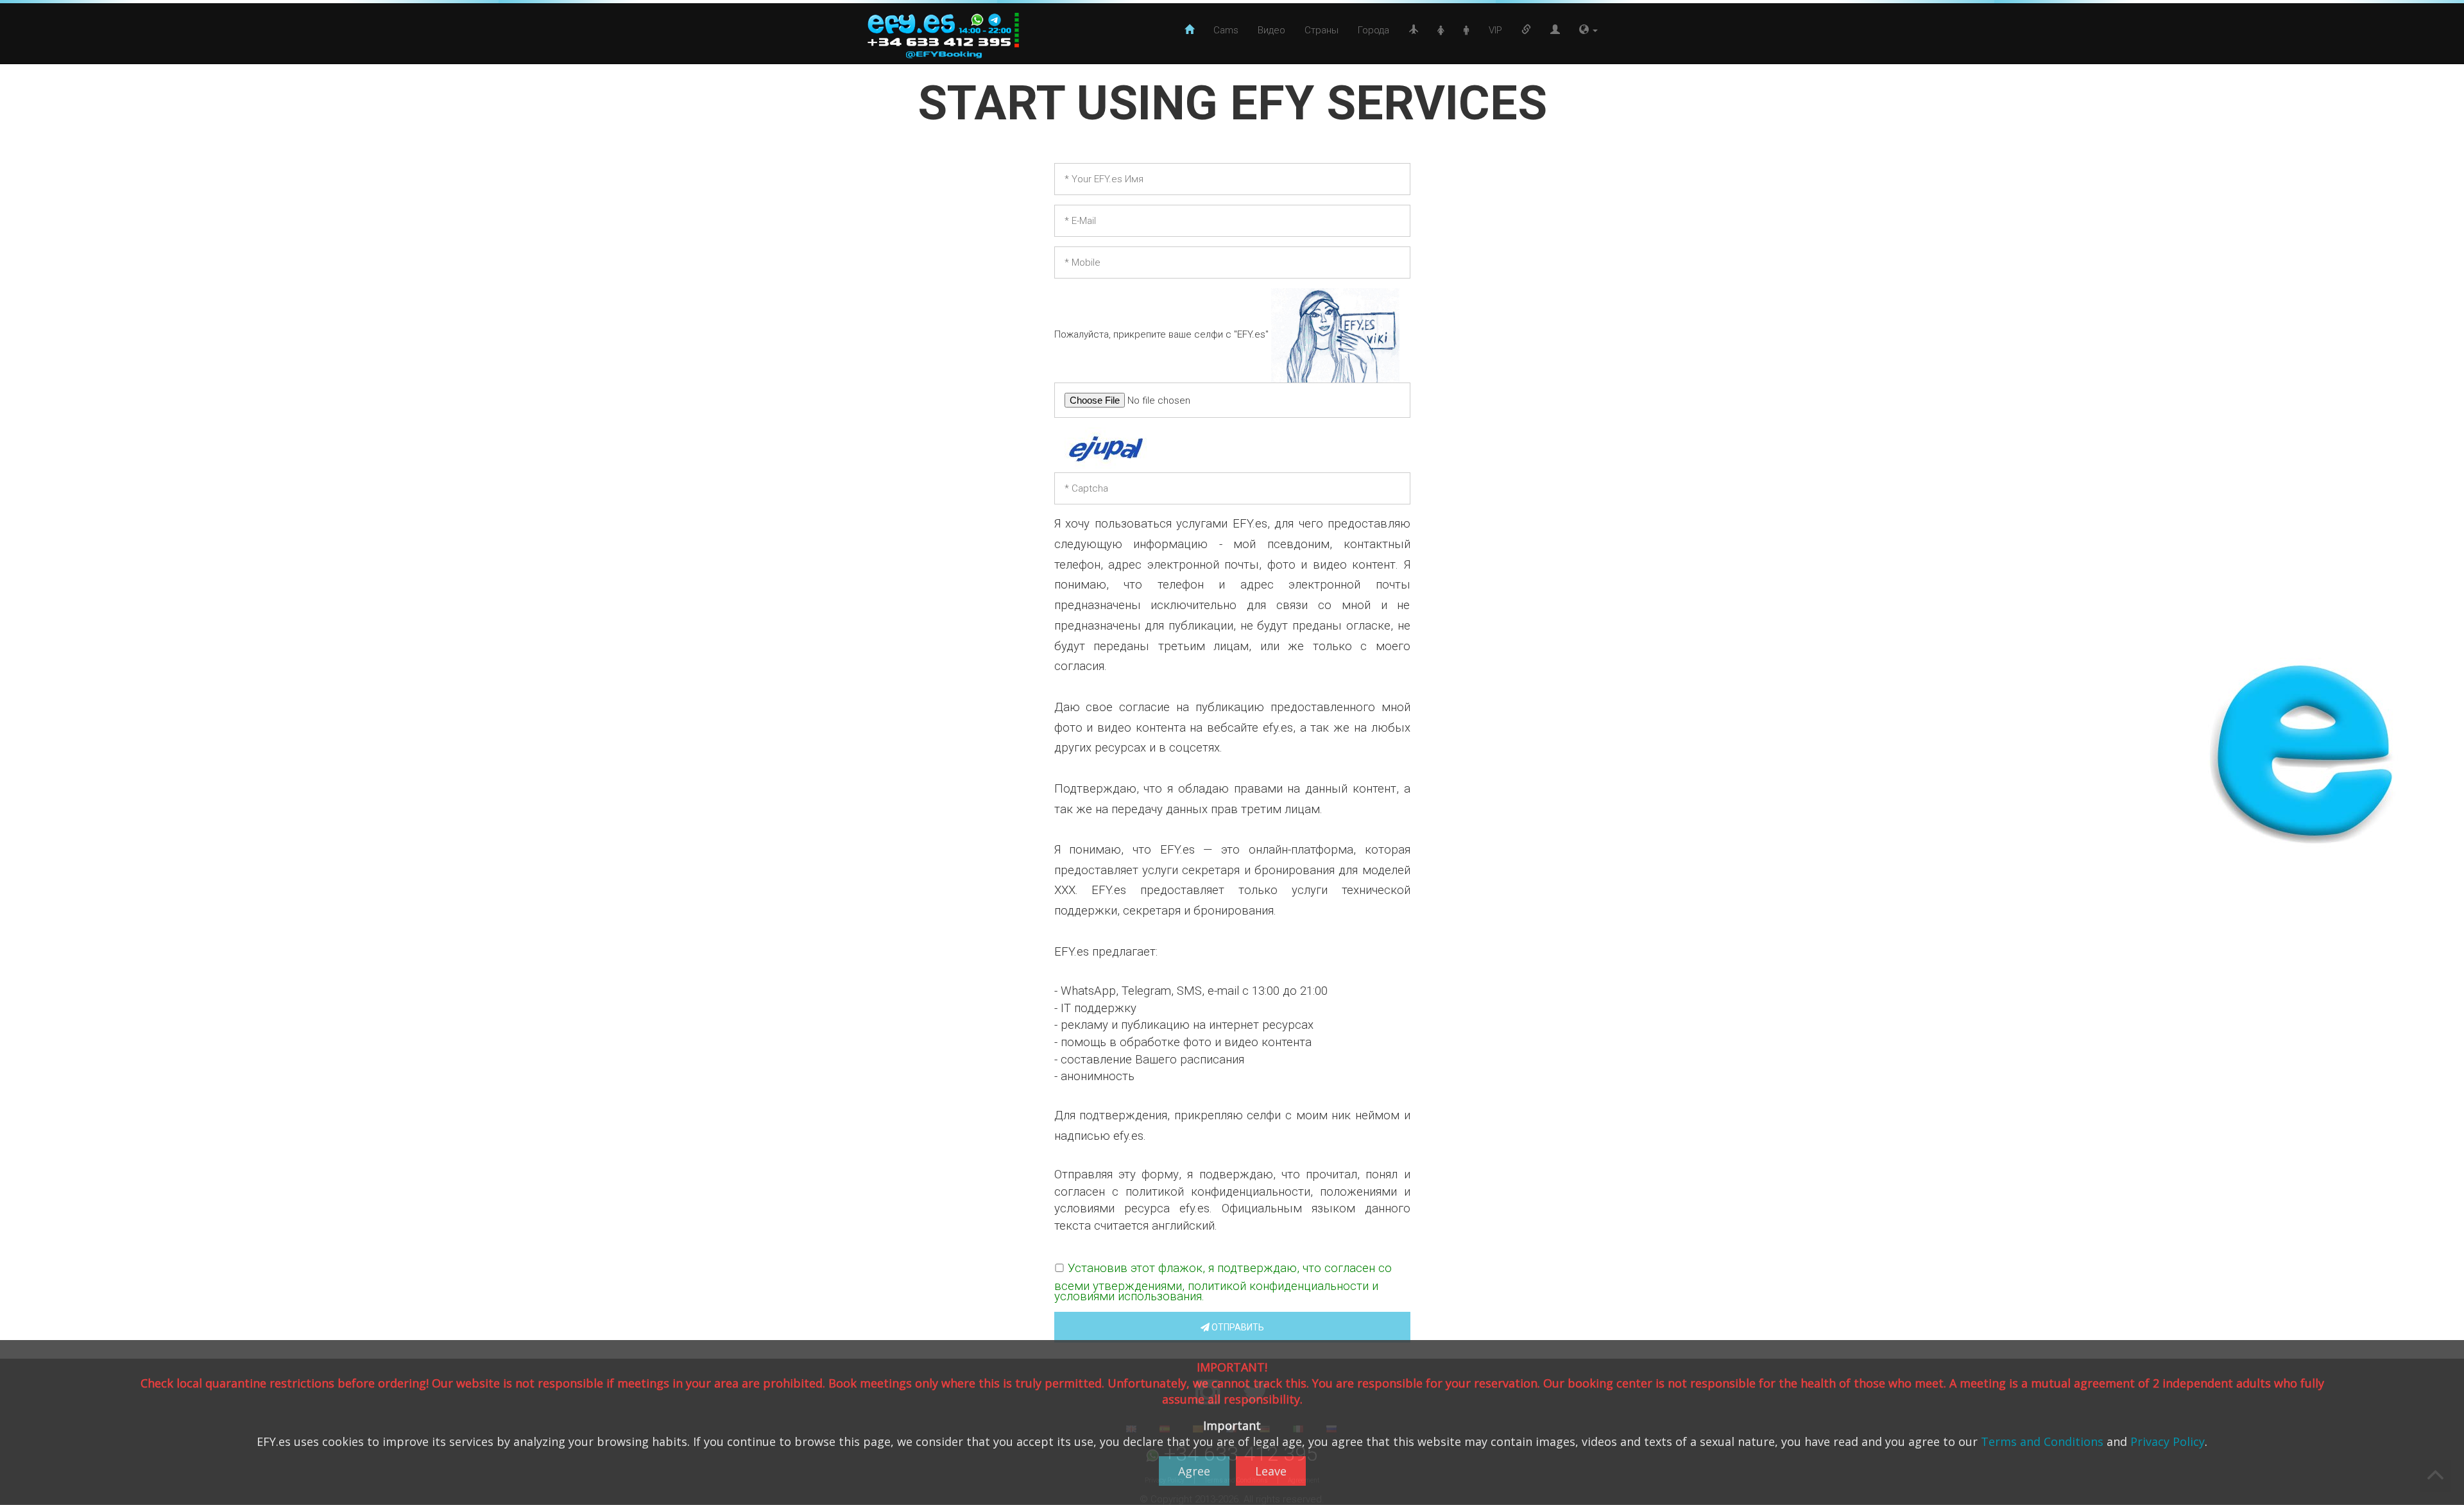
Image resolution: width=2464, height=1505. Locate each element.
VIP (1495, 30)
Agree (1194, 1471)
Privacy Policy (2168, 1441)
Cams (1226, 30)
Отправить (1237, 1327)
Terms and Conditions (2042, 1441)
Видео (1271, 30)
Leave (1271, 1471)
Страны (1322, 30)
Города (1373, 30)
